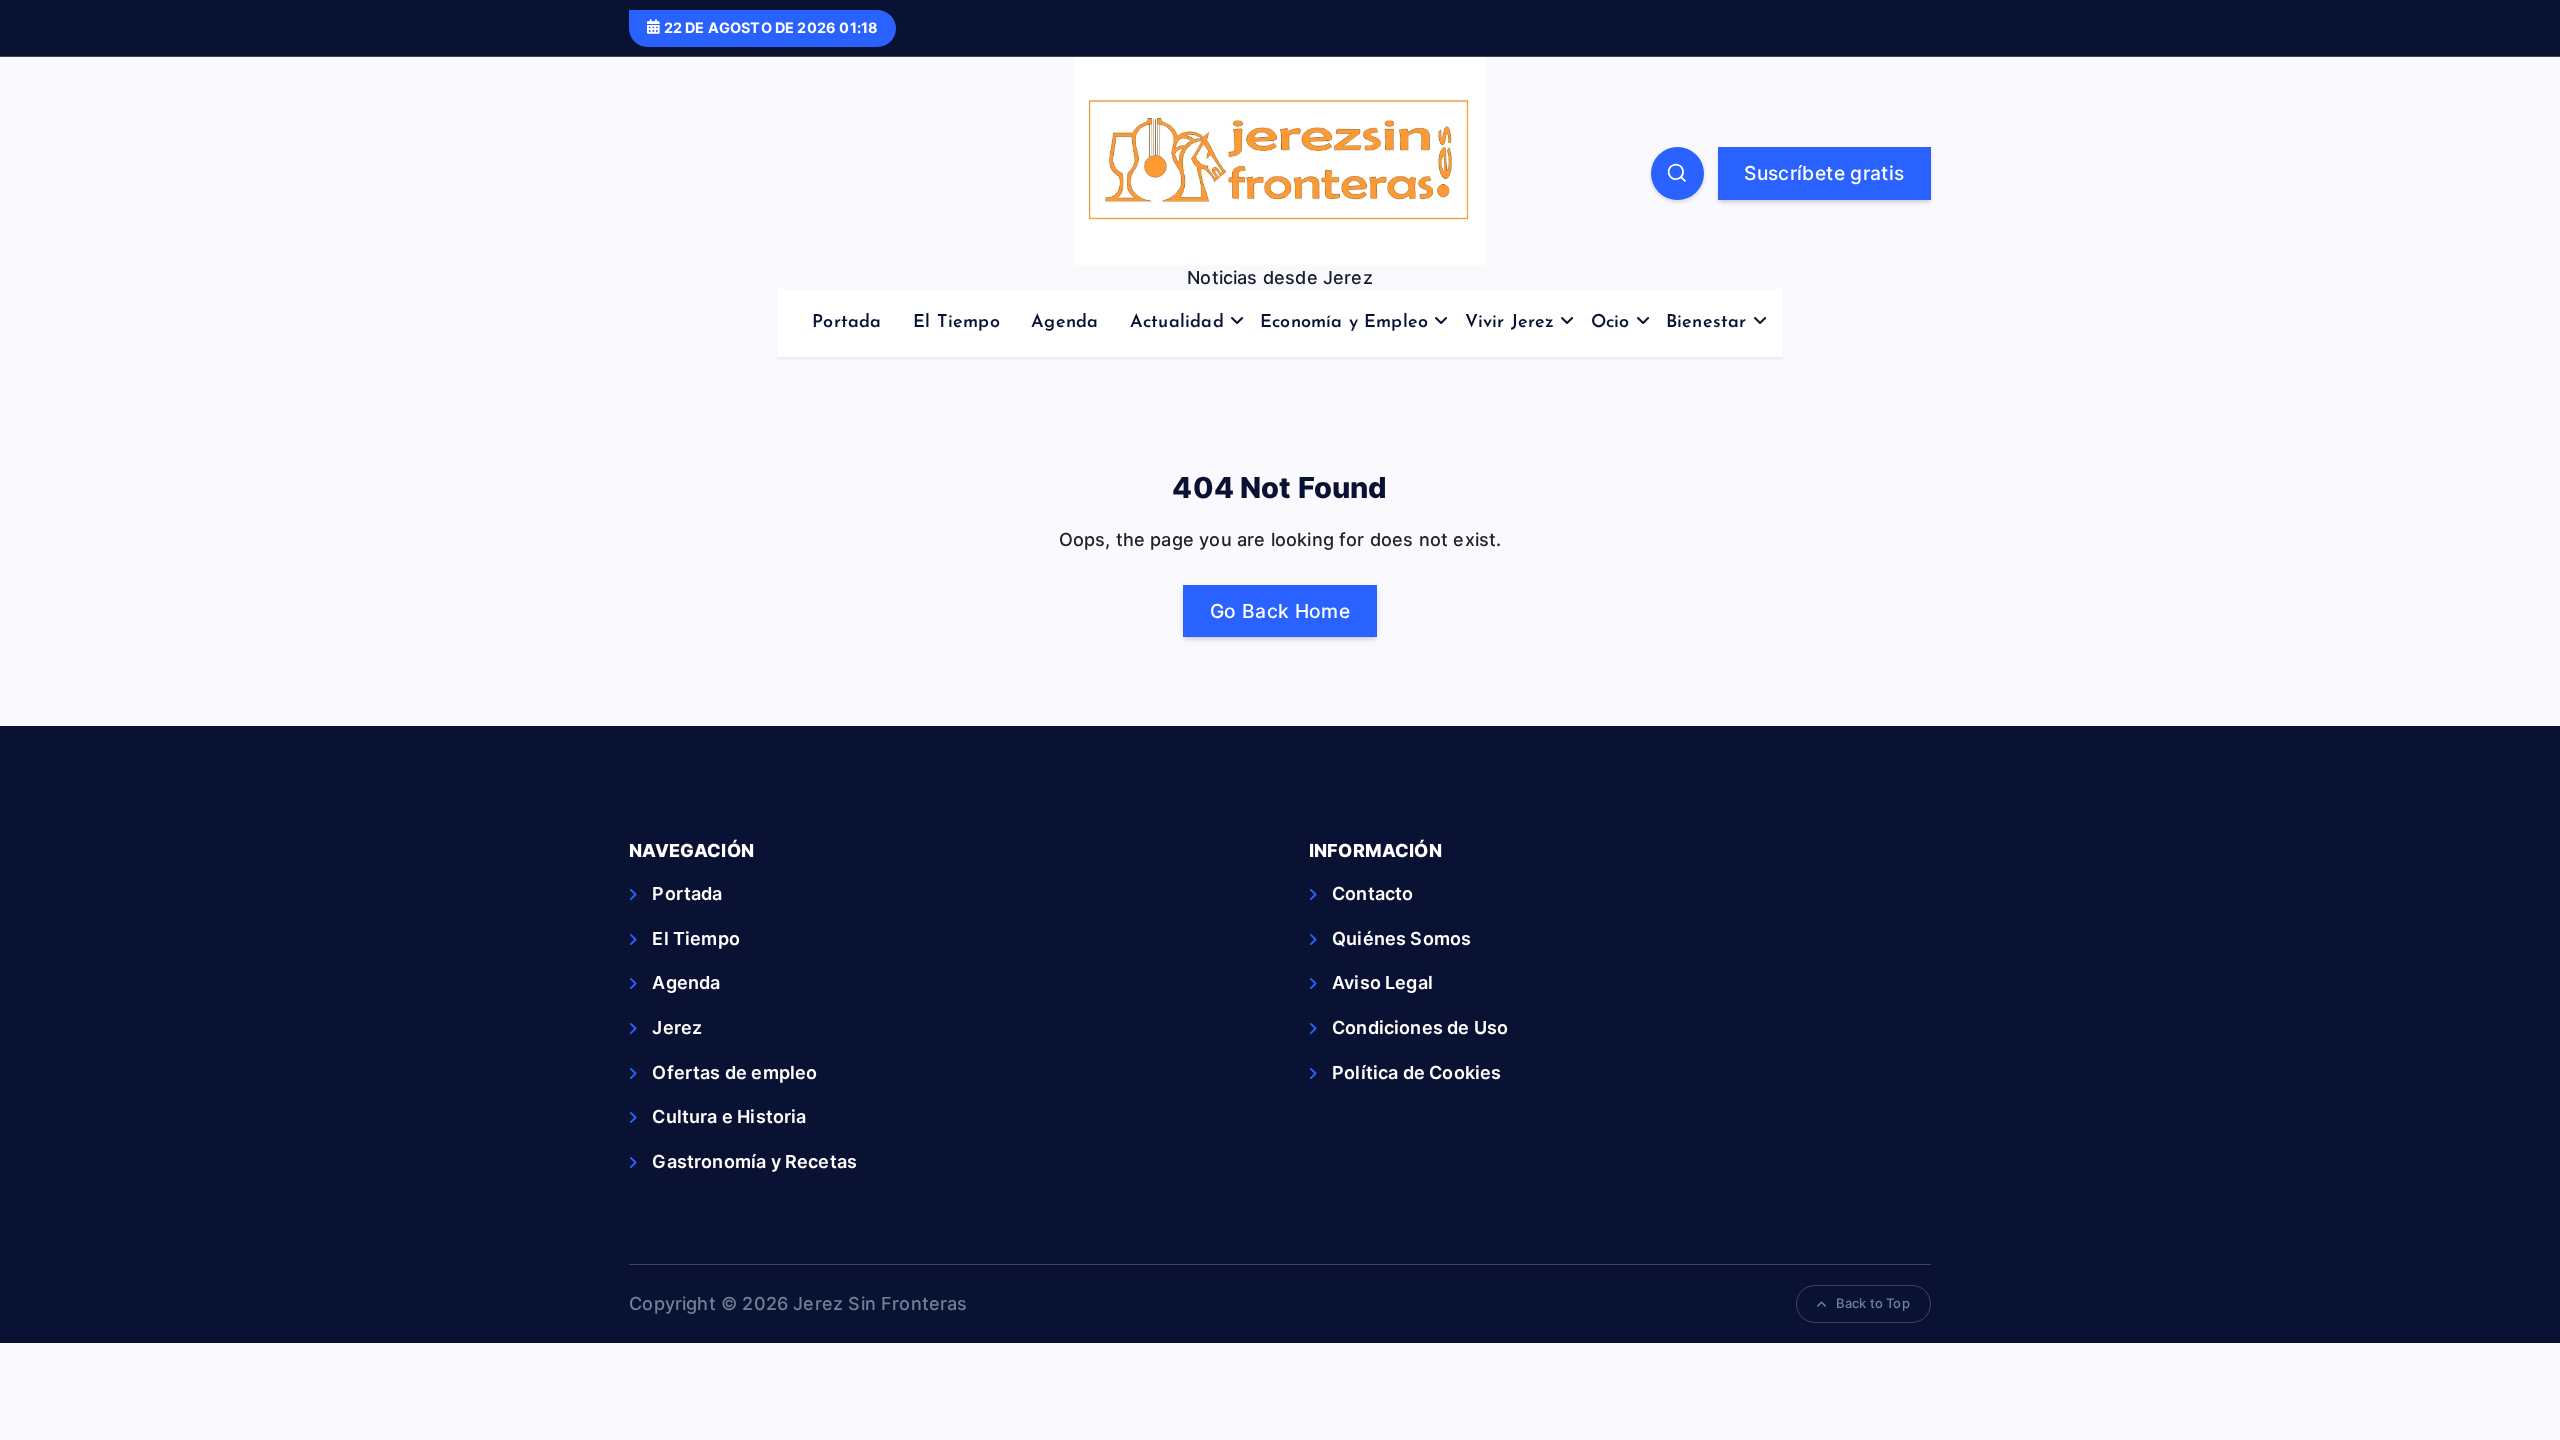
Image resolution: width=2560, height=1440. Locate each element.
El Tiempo (956, 323)
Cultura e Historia (729, 1116)
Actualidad (1177, 323)
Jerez (677, 1027)
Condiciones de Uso (1420, 1027)
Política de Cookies (1416, 1072)
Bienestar (1706, 323)
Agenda (1064, 323)
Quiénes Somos (1401, 938)
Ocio (1610, 323)
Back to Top (1873, 1303)
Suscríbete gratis (1824, 173)
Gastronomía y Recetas (754, 1161)
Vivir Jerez (1510, 323)
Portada (846, 323)
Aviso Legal (1382, 982)
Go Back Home (1280, 611)
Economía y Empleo (1344, 323)
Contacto (1372, 893)
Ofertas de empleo (734, 1072)
